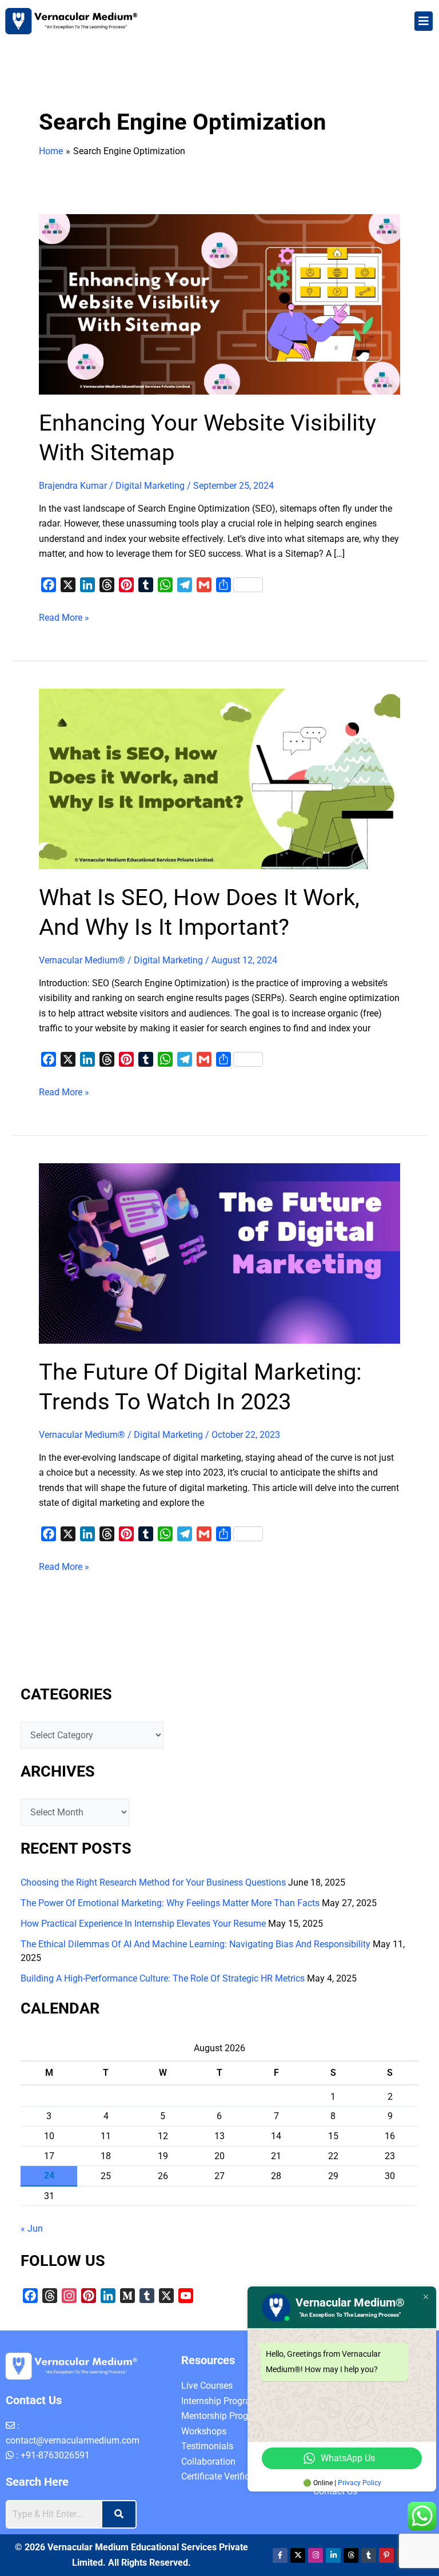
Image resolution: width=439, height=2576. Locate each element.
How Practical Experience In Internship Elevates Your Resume (143, 1924)
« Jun (32, 2229)
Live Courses (207, 2386)
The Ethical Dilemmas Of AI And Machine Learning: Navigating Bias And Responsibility (195, 1944)
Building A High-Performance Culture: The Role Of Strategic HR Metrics (163, 1978)
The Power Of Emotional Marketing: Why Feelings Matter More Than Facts (170, 1903)
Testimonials (207, 2446)
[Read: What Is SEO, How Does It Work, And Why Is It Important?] (219, 778)
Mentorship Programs (225, 2416)
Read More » (64, 617)
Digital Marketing (150, 486)
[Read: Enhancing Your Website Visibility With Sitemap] (219, 304)
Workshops (204, 2431)
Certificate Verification (226, 2476)
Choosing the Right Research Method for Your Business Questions (153, 1882)
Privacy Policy (360, 2483)
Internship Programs (222, 2401)
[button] (424, 21)
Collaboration (208, 2462)
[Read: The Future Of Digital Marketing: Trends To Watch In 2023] (219, 1253)
